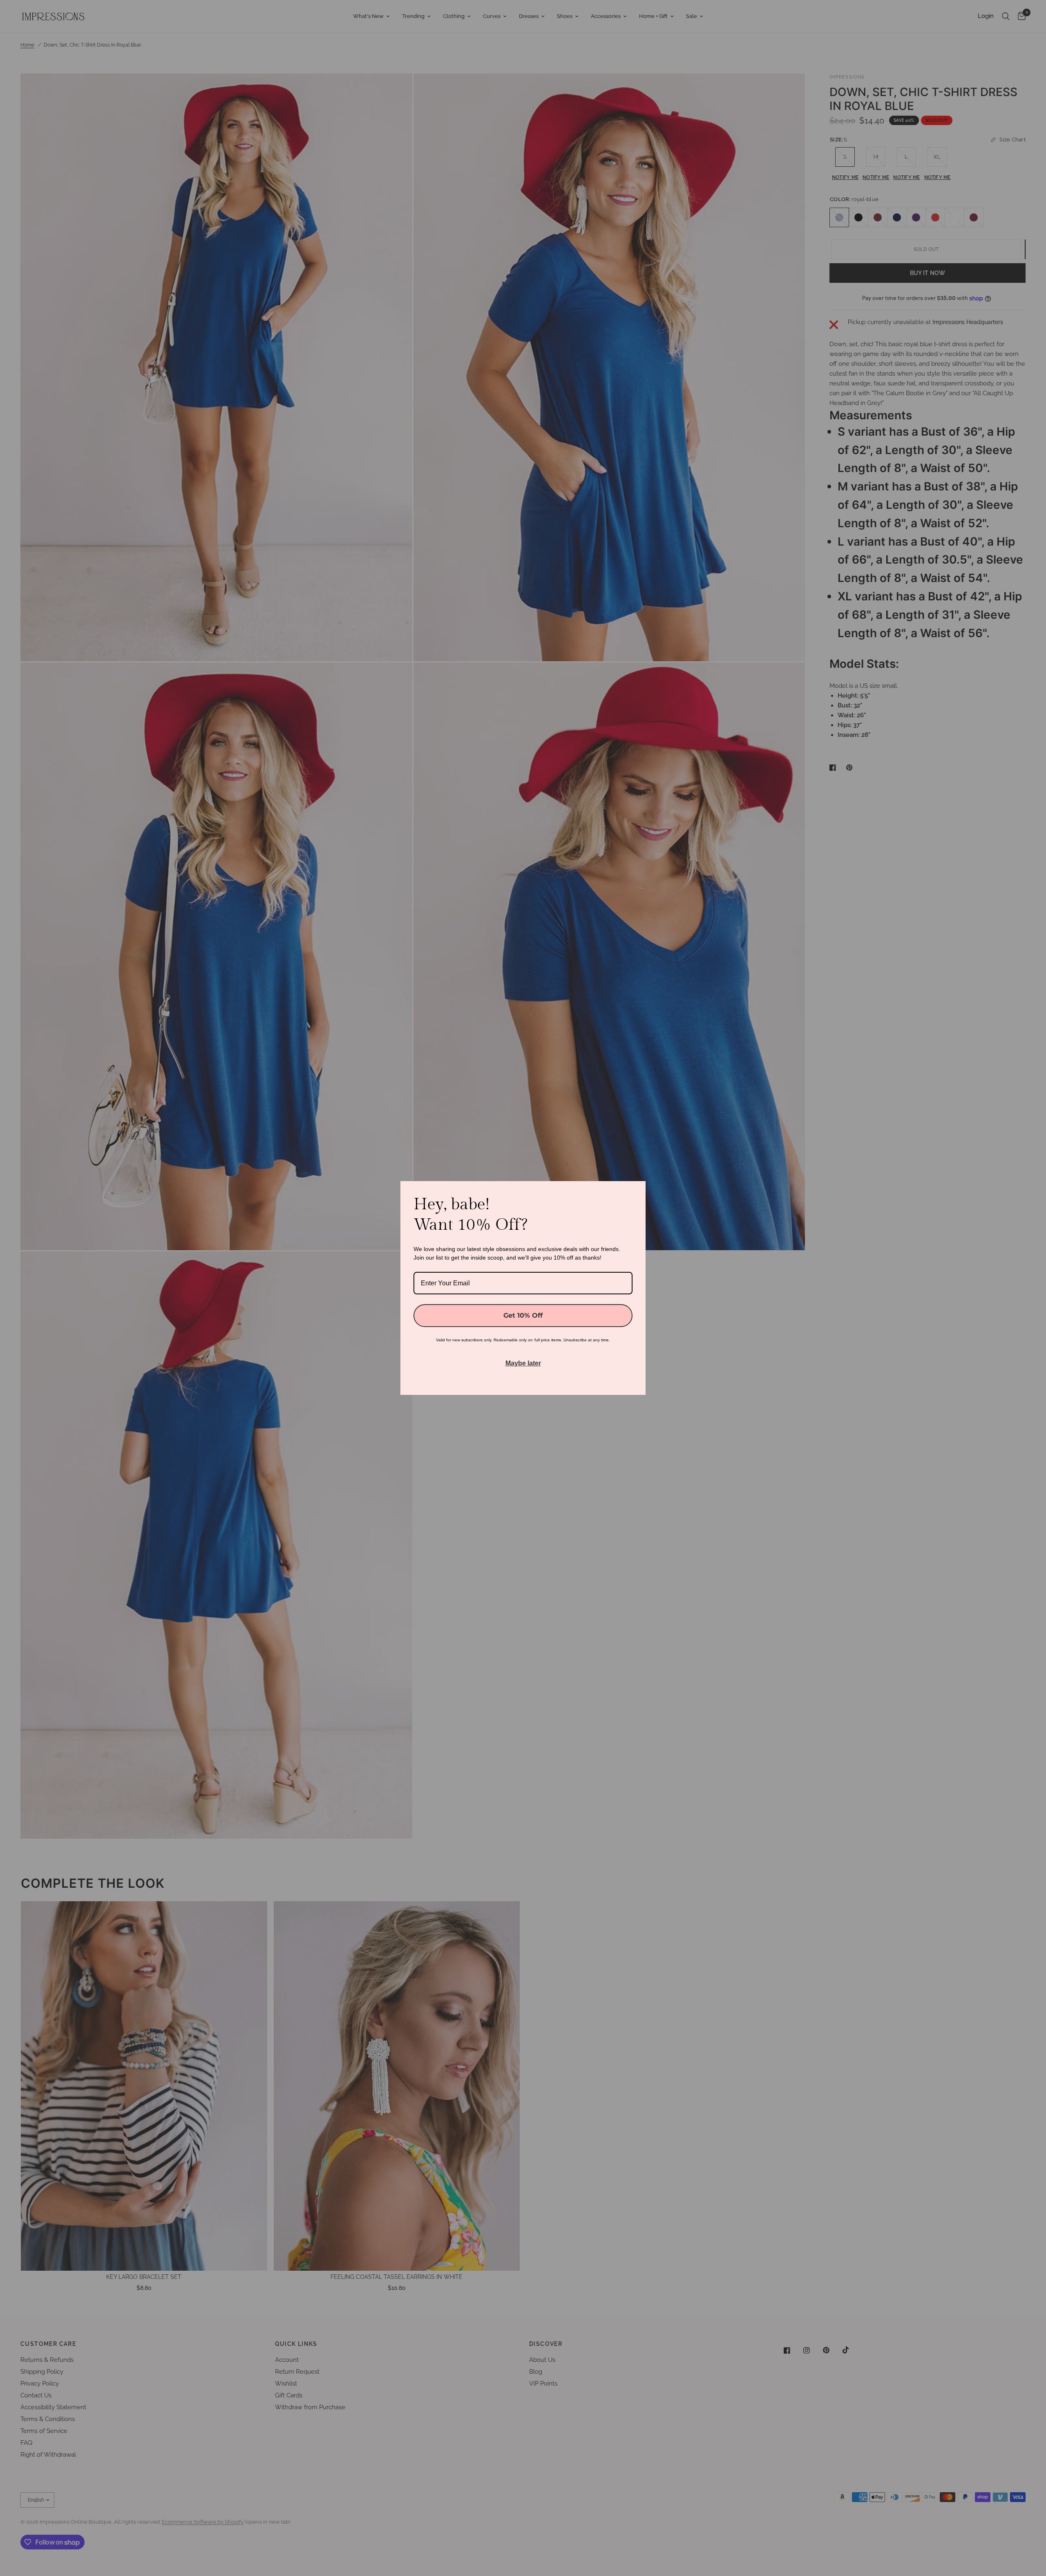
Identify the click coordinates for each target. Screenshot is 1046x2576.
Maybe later (523, 1363)
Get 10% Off (523, 1315)
